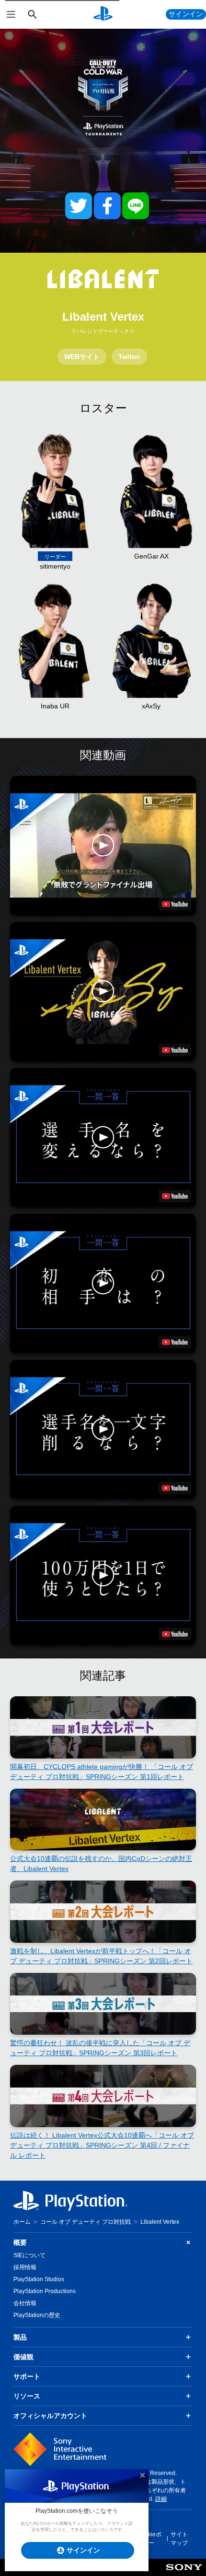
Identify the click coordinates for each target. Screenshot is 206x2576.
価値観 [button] (23, 2357)
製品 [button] (20, 2337)
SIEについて (29, 2255)
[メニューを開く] (11, 14)
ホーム (22, 2222)
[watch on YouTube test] (175, 904)
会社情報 (25, 2303)
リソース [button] (27, 2396)
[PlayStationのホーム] (103, 14)
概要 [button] (20, 2242)
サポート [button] (27, 2376)
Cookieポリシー (149, 2539)
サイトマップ (179, 2539)
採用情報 (25, 2267)
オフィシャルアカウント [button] (50, 2416)
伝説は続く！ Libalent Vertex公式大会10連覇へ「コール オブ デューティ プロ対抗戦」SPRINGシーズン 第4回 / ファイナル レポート (102, 2145)
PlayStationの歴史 (37, 2315)
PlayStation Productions (45, 2291)
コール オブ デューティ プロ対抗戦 (86, 2222)
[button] (103, 846)
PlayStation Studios (39, 2279)
